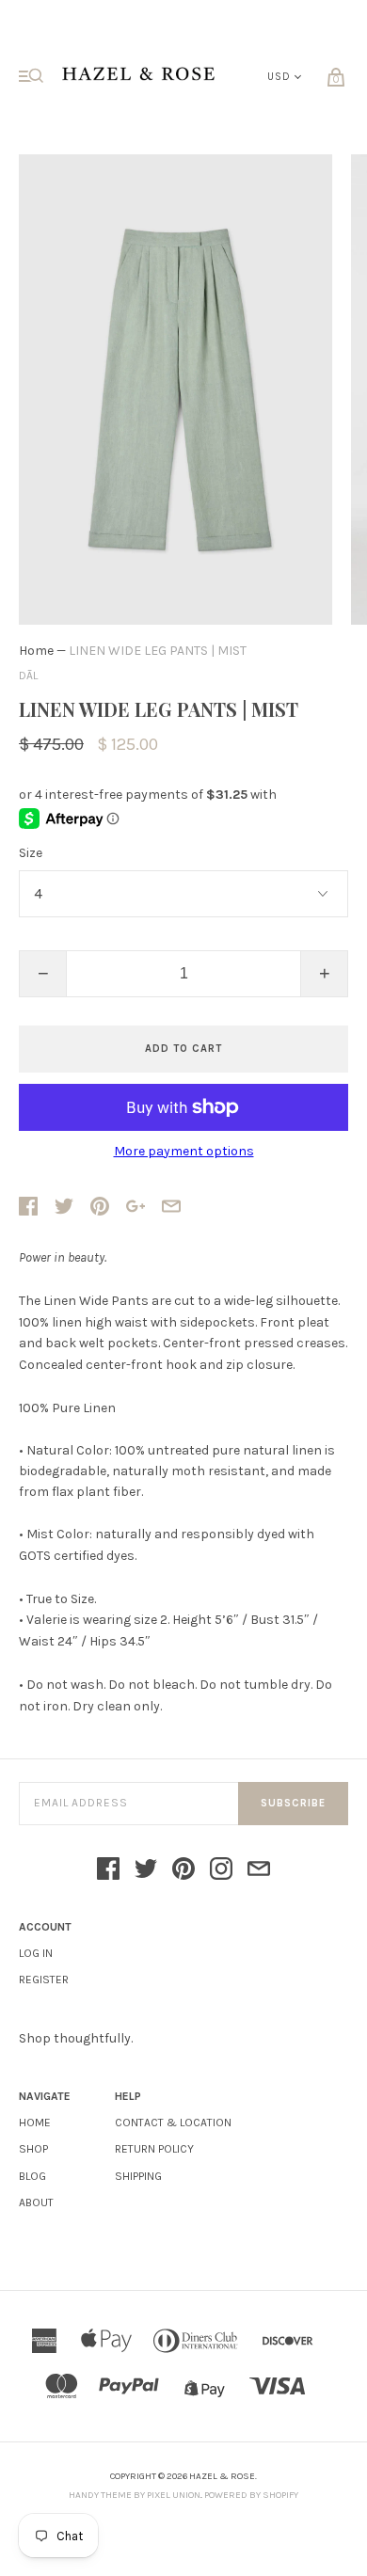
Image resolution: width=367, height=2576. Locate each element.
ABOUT (36, 2202)
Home (36, 651)
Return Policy (154, 2149)
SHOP (33, 2149)
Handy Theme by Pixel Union (135, 2495)
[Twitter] (146, 1870)
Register (44, 1980)
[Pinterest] (183, 1870)
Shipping (138, 2176)
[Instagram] (221, 1870)
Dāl (28, 676)
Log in (36, 1953)
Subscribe (293, 1803)
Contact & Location (173, 2123)
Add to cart (183, 1049)
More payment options (184, 1152)
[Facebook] (108, 1870)
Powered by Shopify (251, 2495)
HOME (35, 2123)
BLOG (32, 2176)
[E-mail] (259, 1870)
